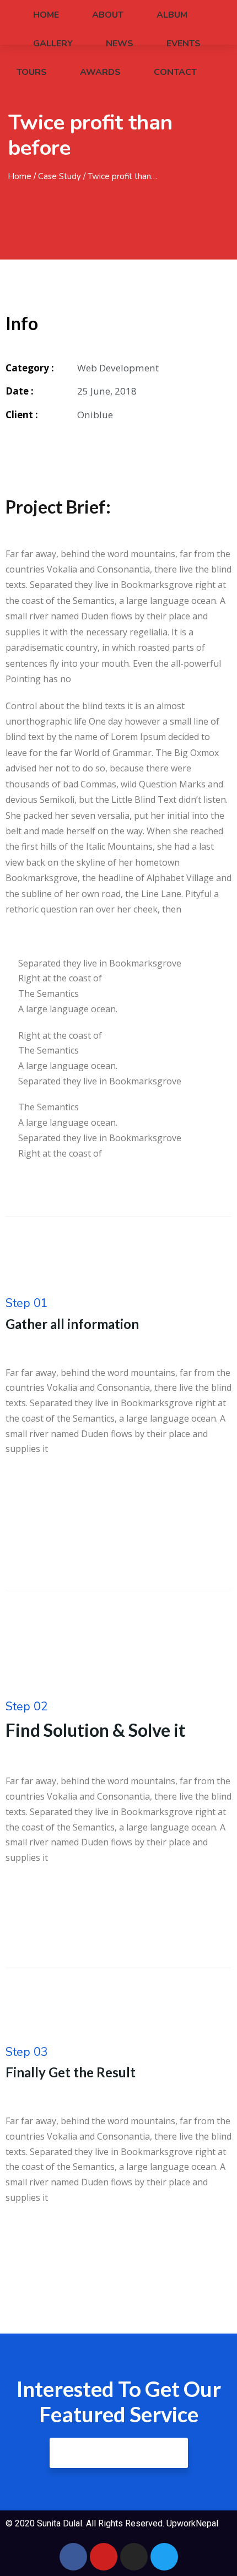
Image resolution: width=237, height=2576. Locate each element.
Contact (175, 72)
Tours (32, 72)
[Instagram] (134, 2557)
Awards (100, 72)
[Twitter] (164, 2557)
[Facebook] (73, 2557)
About (108, 15)
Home (46, 15)
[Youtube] (104, 2557)
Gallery (53, 44)
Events (184, 44)
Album (172, 15)
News (120, 44)
